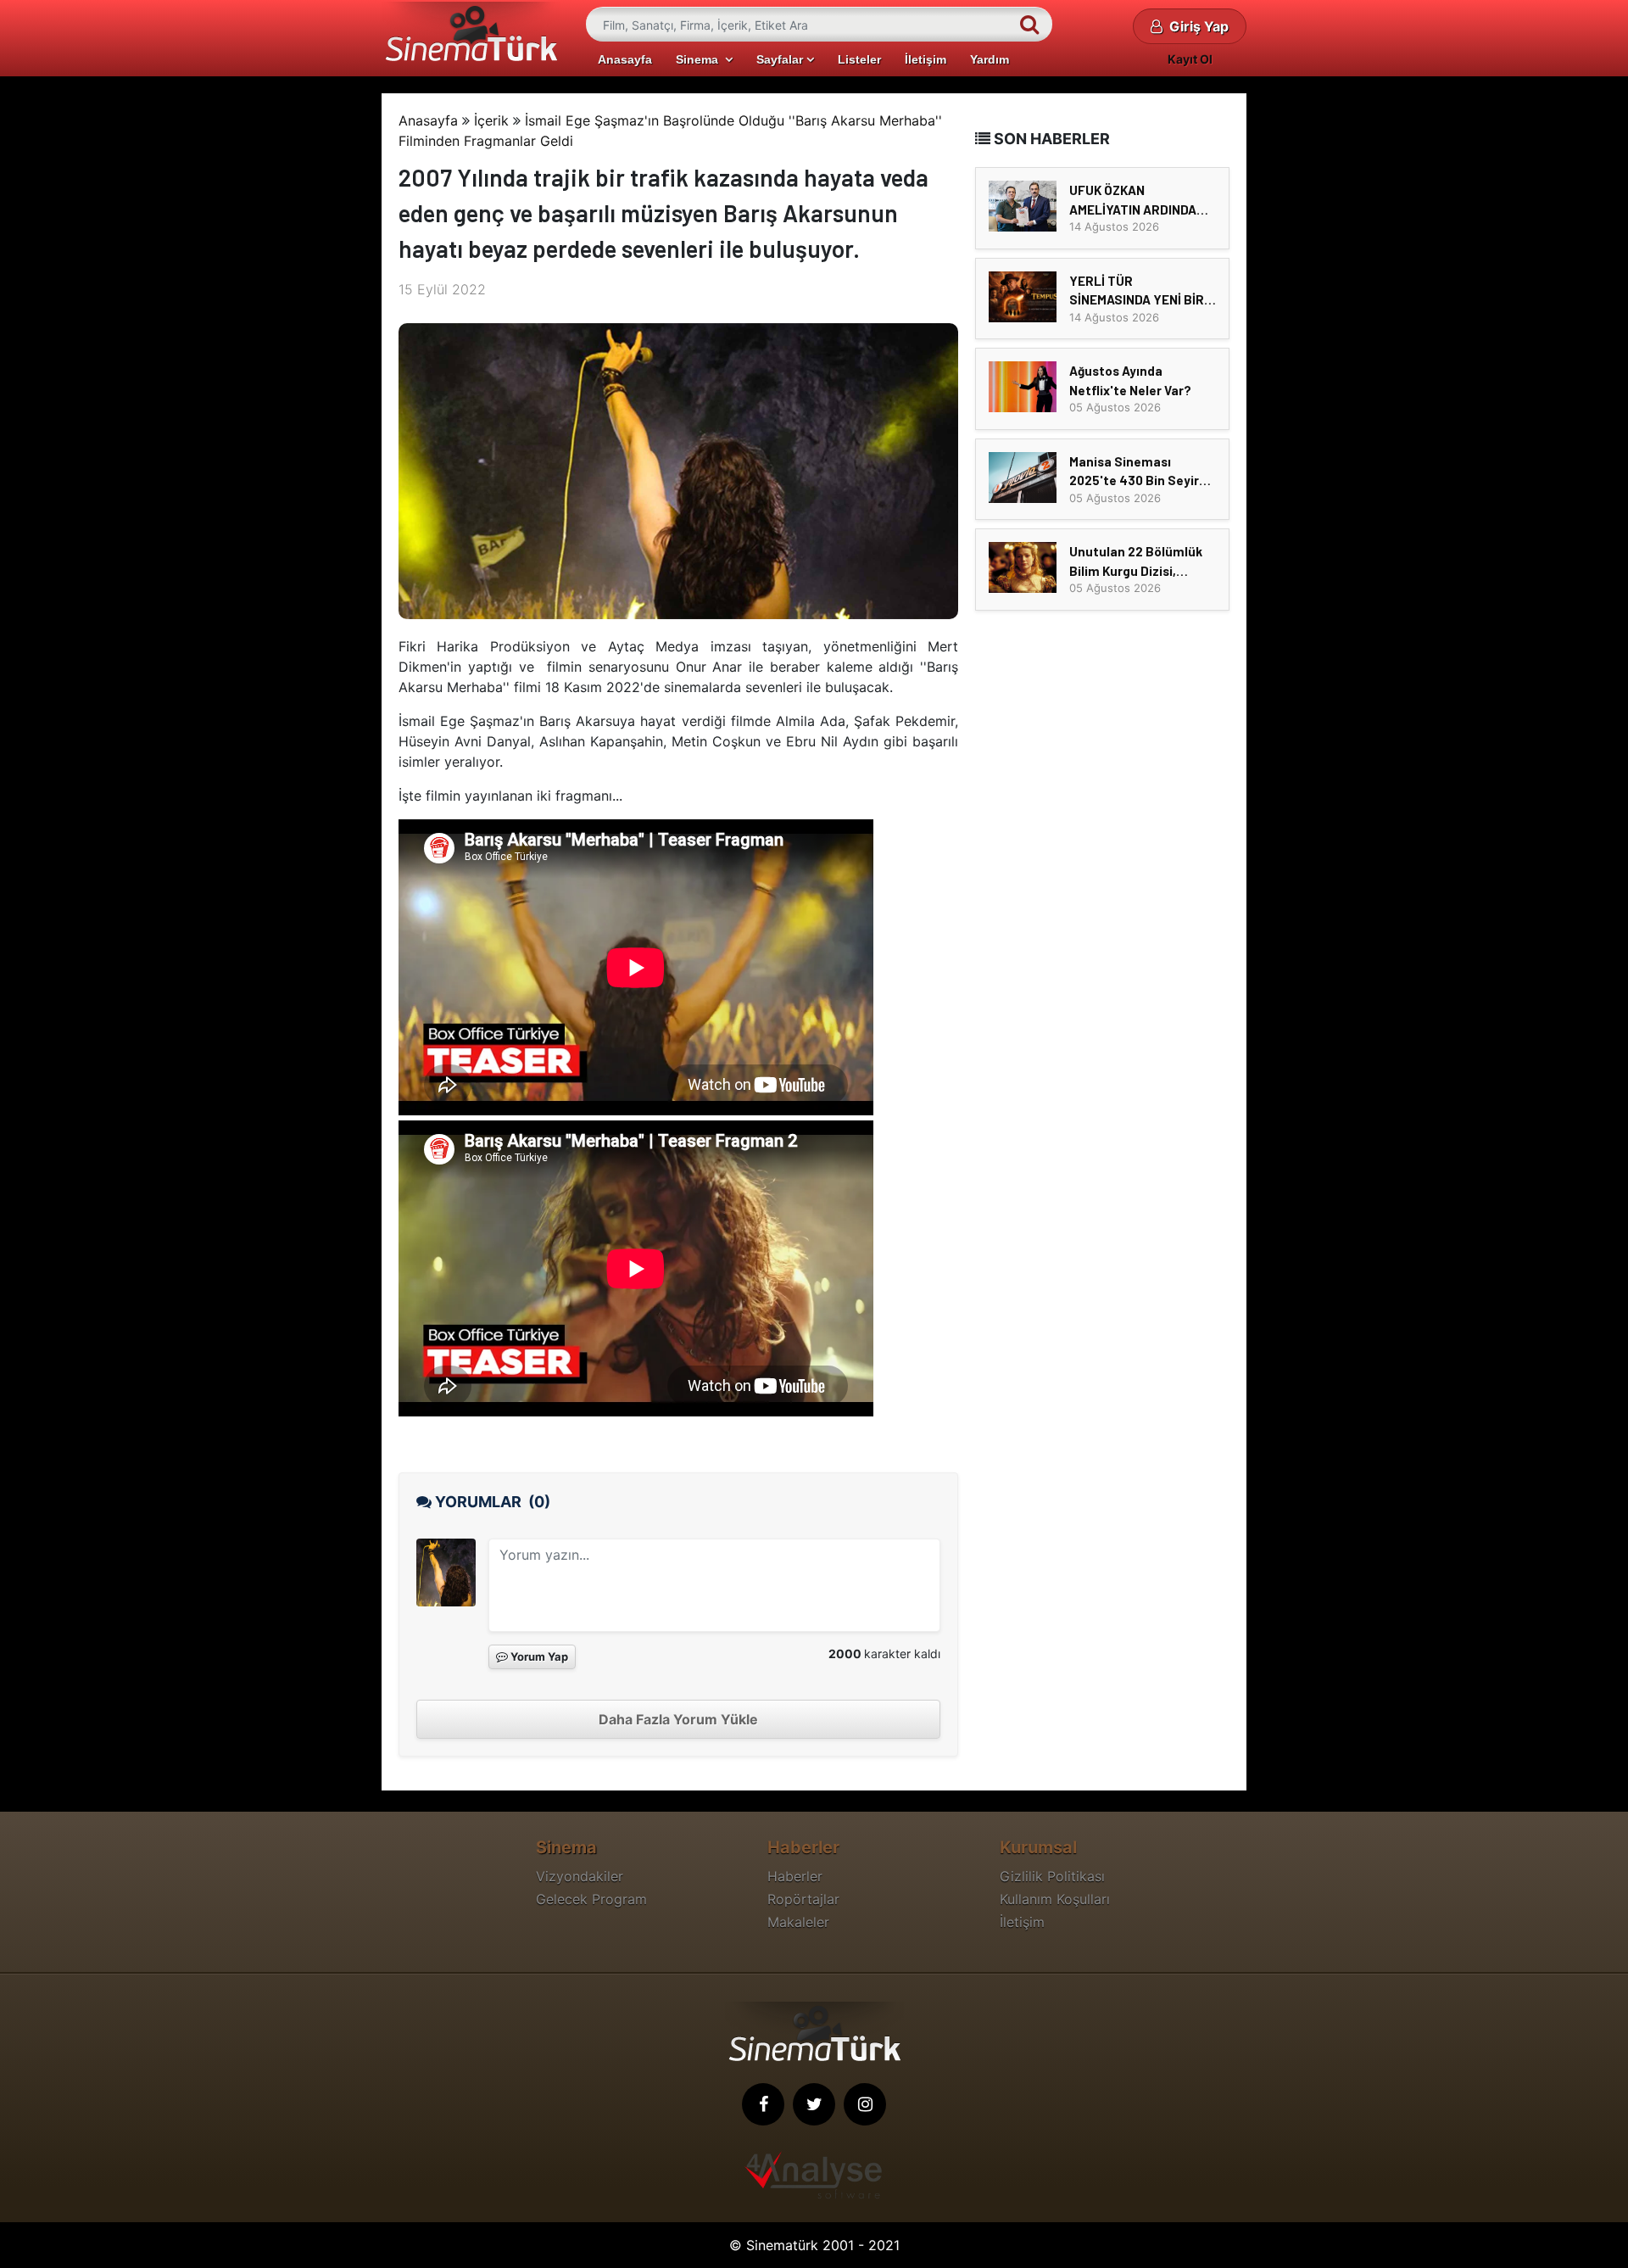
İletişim (926, 59)
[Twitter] (814, 2104)
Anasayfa (625, 59)
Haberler (795, 1876)
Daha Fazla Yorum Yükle (678, 1719)
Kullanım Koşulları (1055, 1899)
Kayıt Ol (1190, 59)
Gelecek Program (591, 1899)
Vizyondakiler (580, 1876)
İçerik (491, 120)
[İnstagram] (865, 2104)
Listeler (859, 59)
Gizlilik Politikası (1052, 1876)
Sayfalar (781, 59)
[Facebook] (763, 2104)
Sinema (700, 59)
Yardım (990, 59)
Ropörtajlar (803, 1899)
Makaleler (798, 1922)
